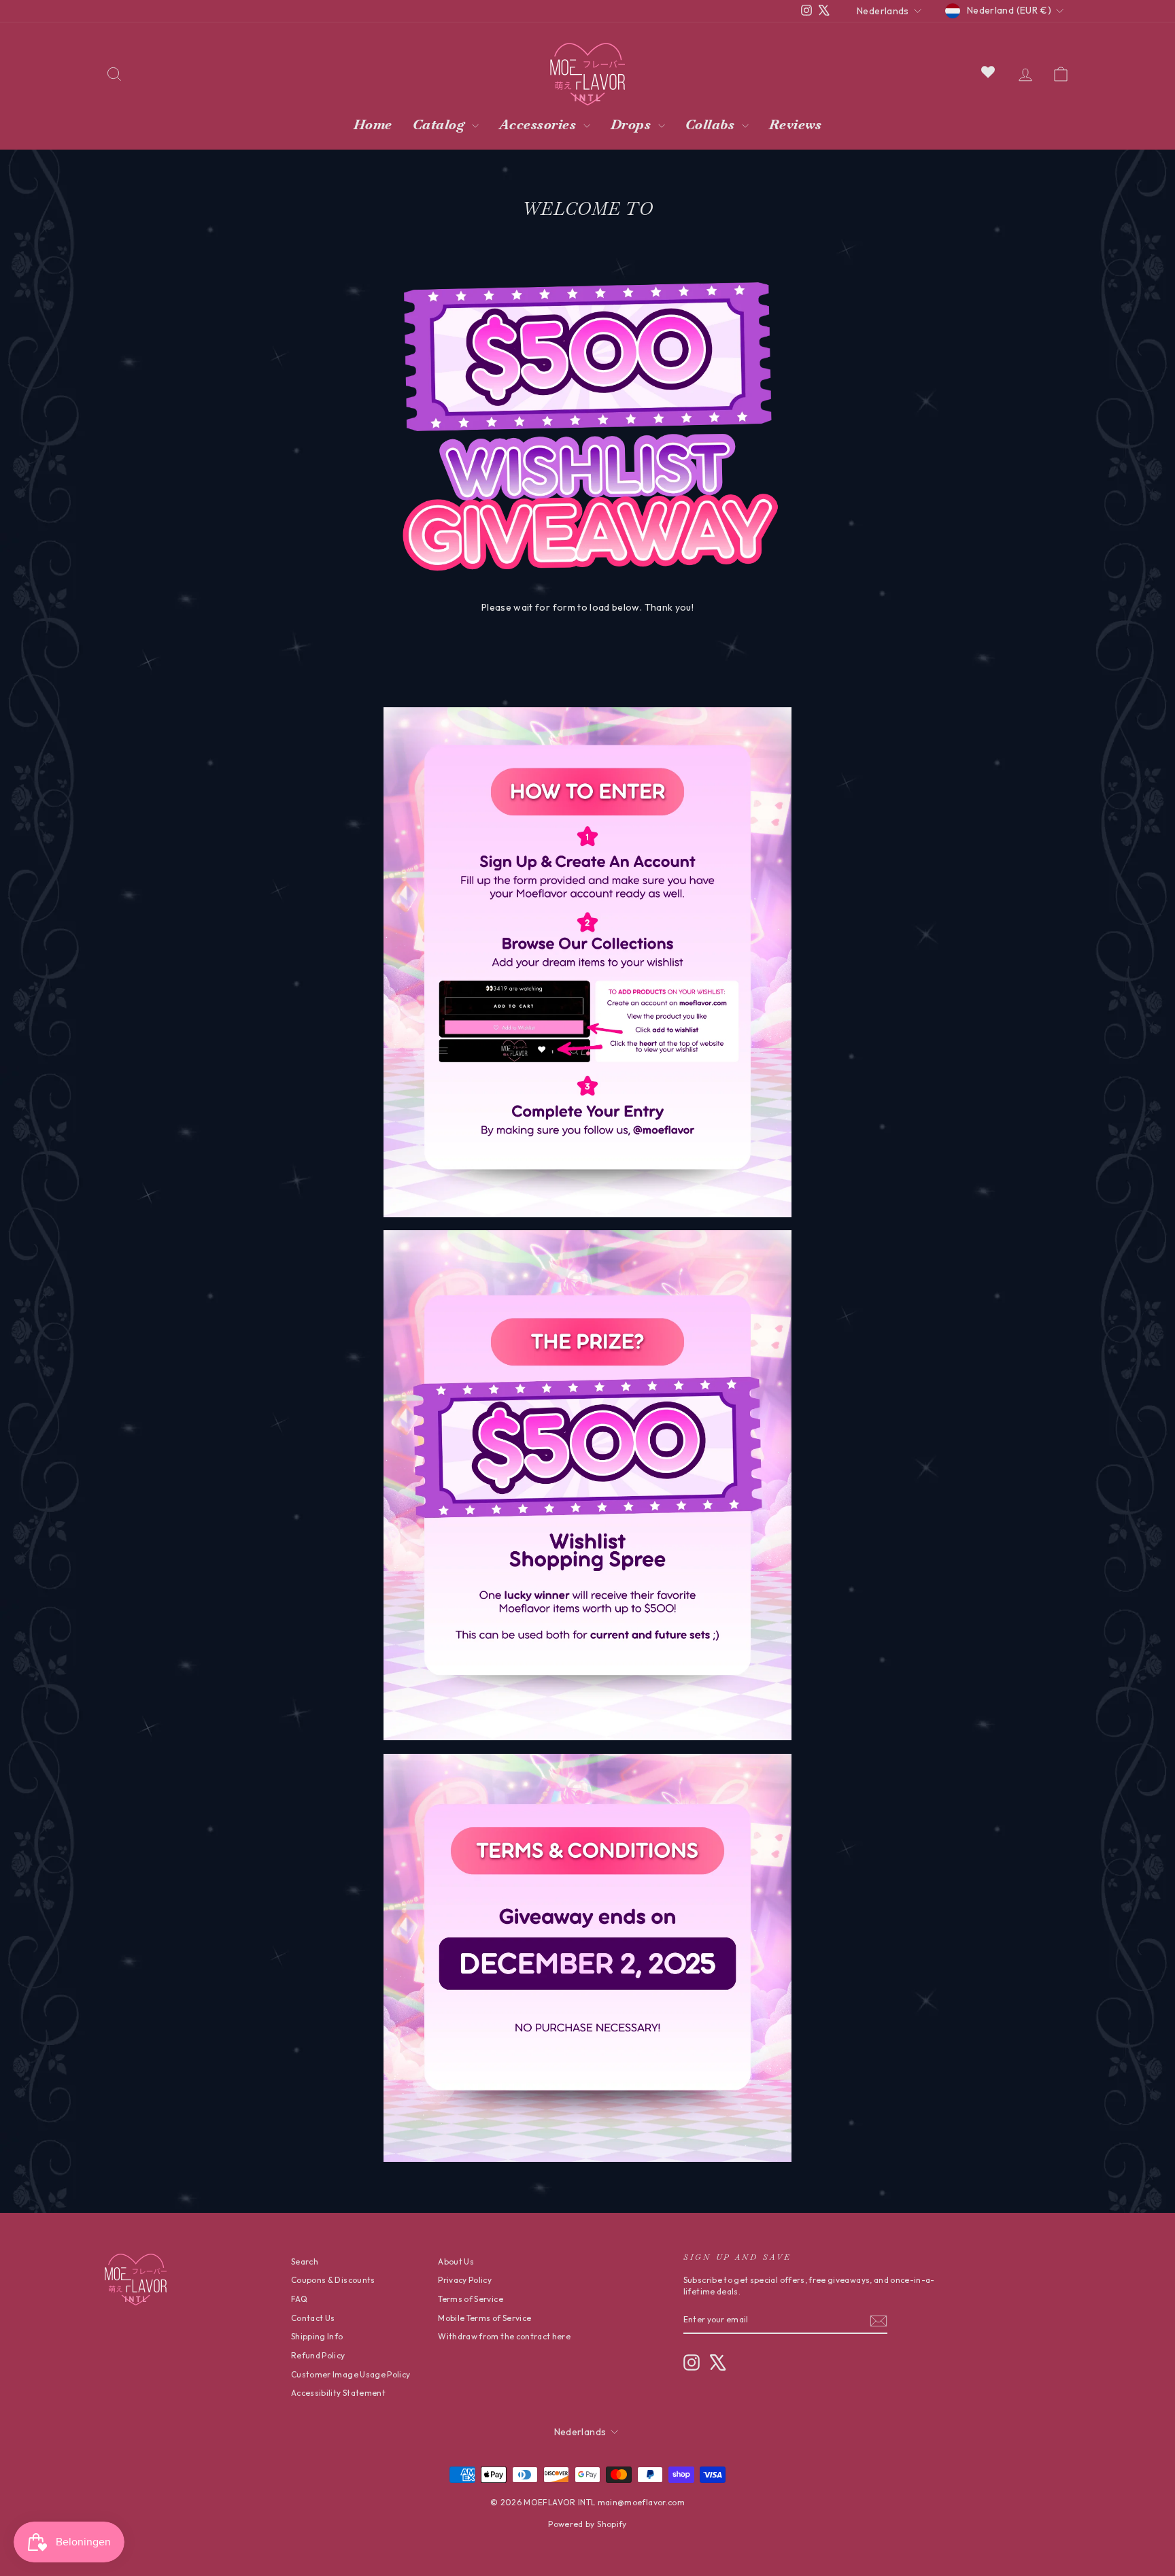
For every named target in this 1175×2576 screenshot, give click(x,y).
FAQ (299, 2299)
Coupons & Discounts (333, 2280)
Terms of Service (471, 2299)
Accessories (540, 124)
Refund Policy (318, 2355)
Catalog (441, 124)
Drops (633, 124)
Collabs (712, 124)
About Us (456, 2261)
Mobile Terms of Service (484, 2318)
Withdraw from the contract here (504, 2336)
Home (373, 124)
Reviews (796, 124)
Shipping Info (317, 2336)
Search (305, 2261)
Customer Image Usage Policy (351, 2374)
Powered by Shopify (587, 2524)
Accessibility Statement (338, 2393)
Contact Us (313, 2318)
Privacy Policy (465, 2280)
